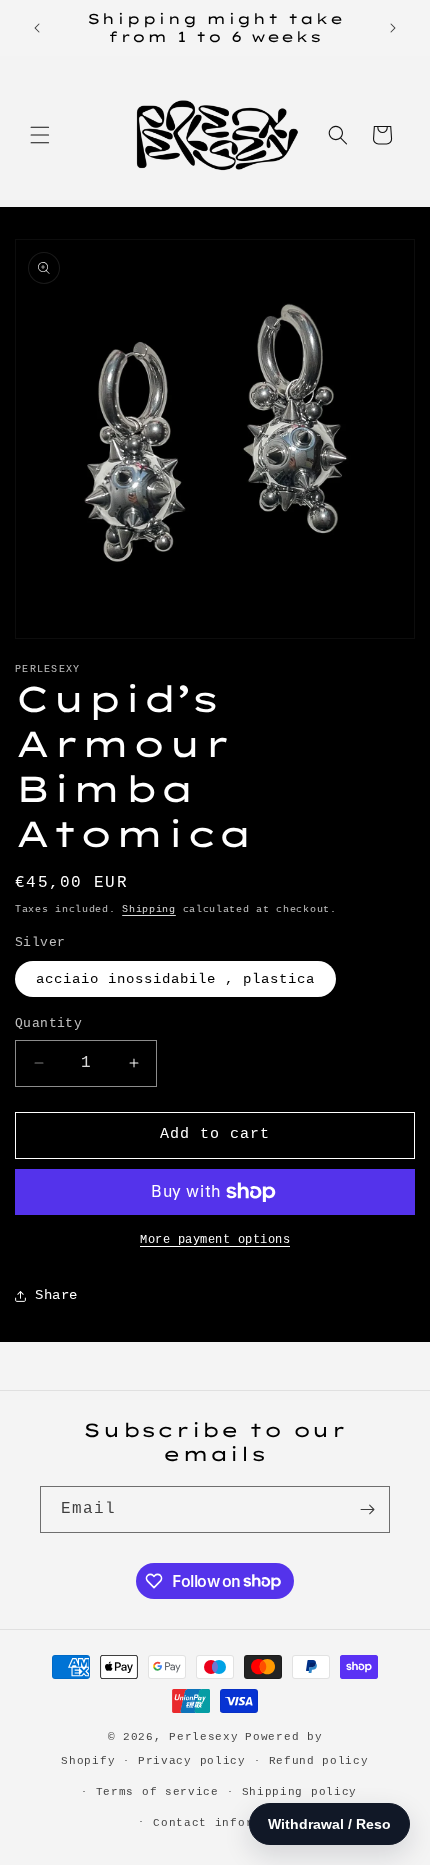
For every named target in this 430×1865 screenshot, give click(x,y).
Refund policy (319, 1761)
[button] (40, 135)
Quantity (48, 1023)
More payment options (215, 1240)
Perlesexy (203, 1737)
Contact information (226, 1823)
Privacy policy (192, 1761)
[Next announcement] (393, 28)
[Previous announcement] (37, 28)
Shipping (149, 909)
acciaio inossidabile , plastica (175, 979)
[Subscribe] (367, 1509)
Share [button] (56, 1295)
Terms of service (157, 1792)
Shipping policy (300, 1792)
